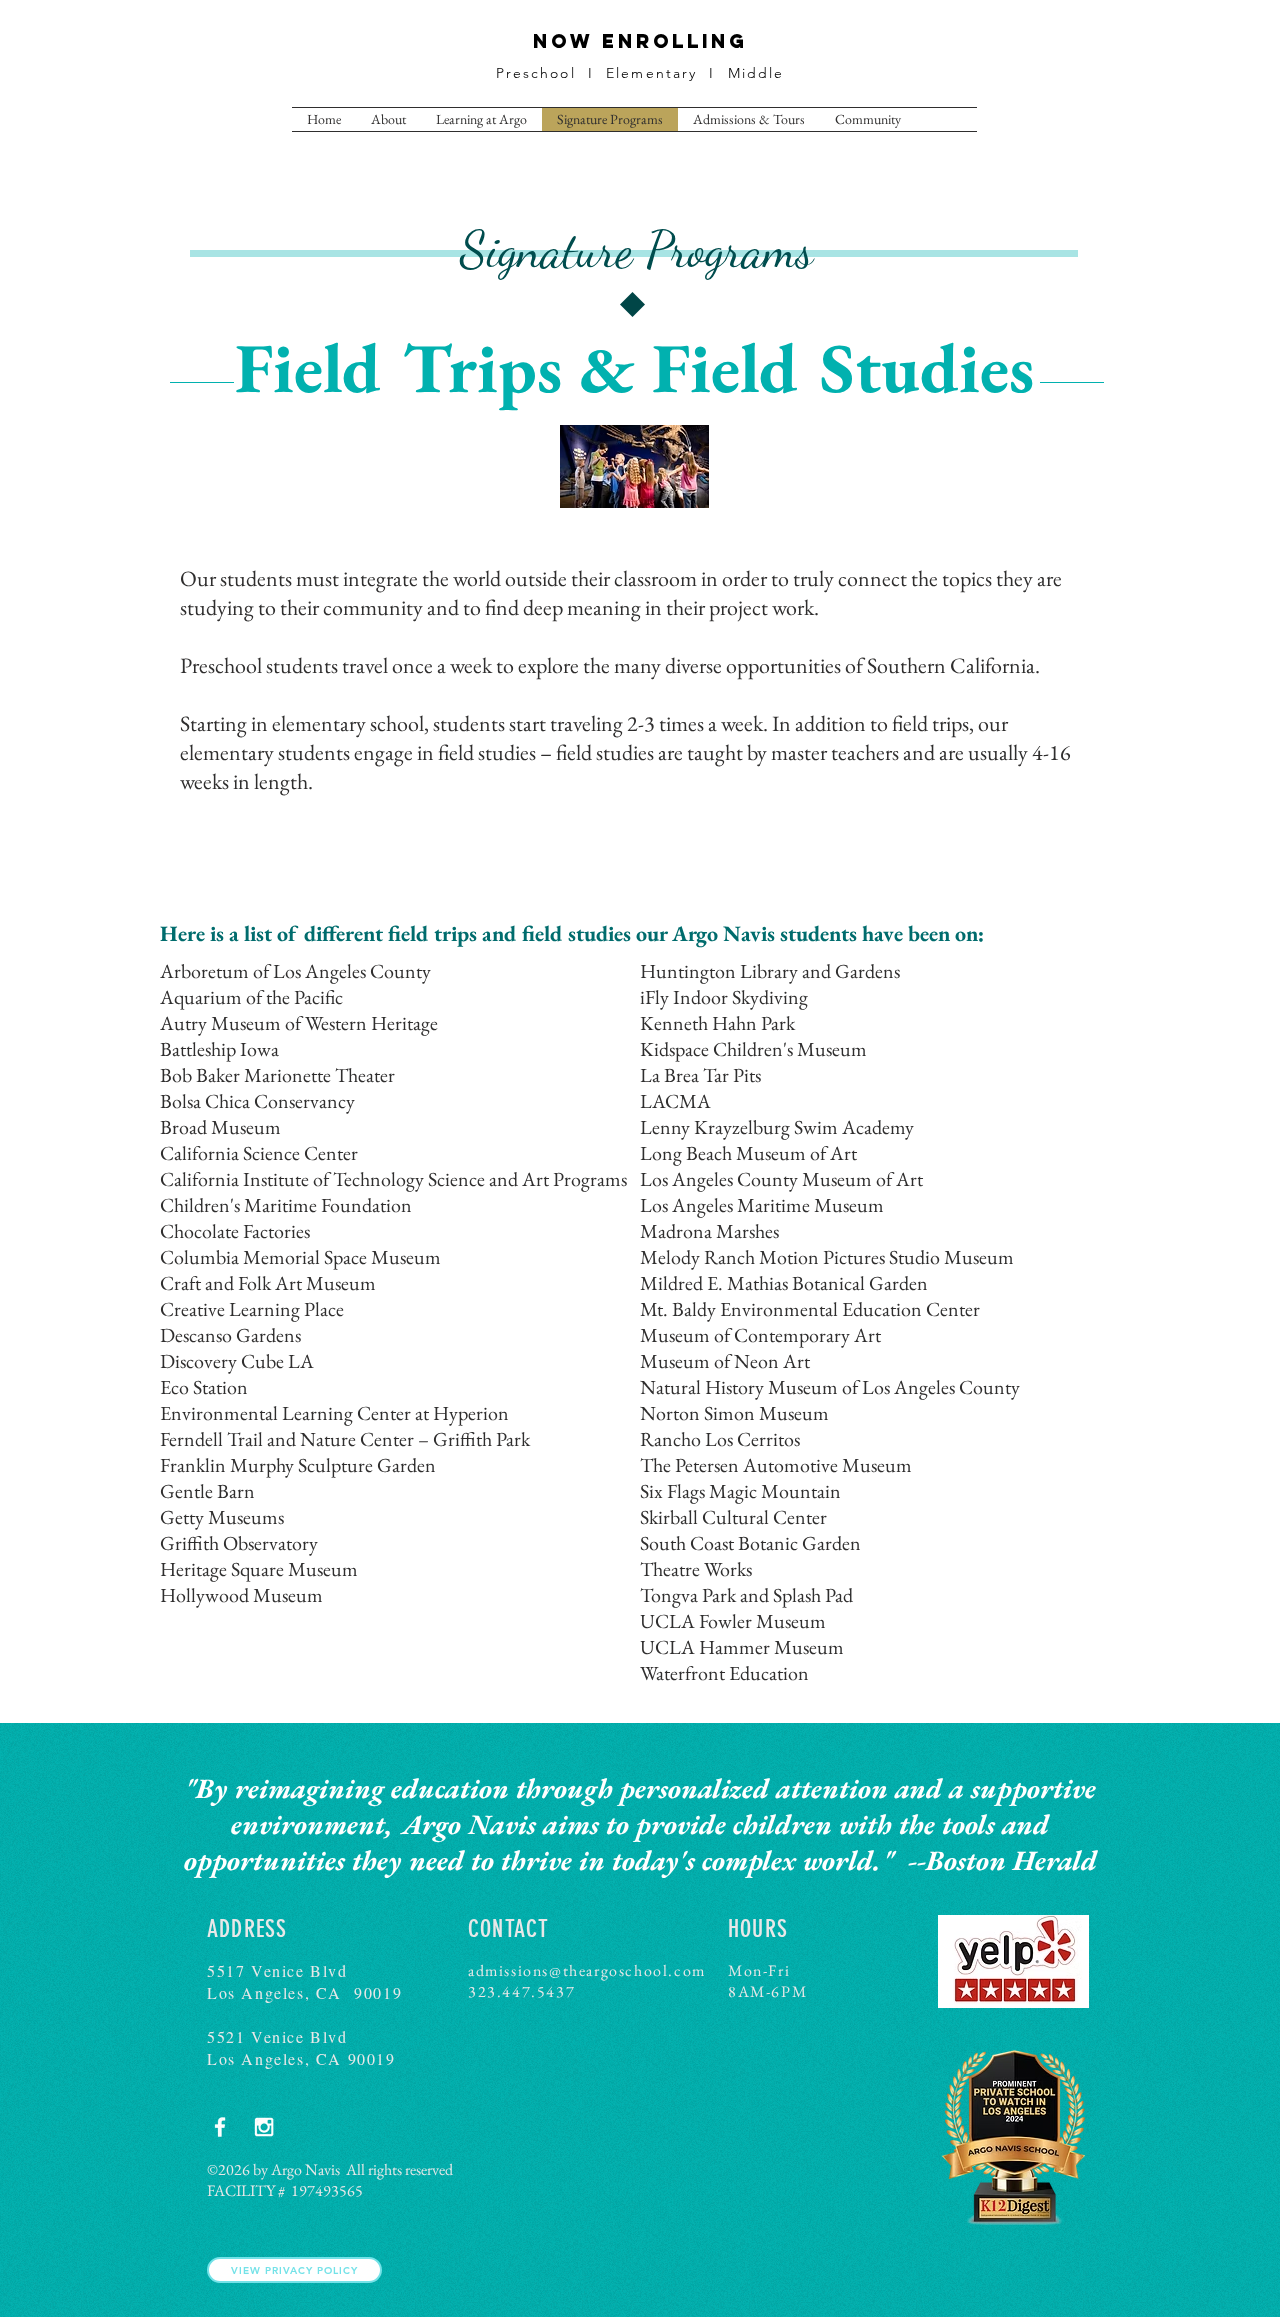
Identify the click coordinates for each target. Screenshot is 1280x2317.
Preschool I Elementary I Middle (640, 73)
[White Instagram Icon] (264, 2127)
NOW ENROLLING (640, 41)
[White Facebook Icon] (220, 2127)
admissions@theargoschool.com (587, 1970)
